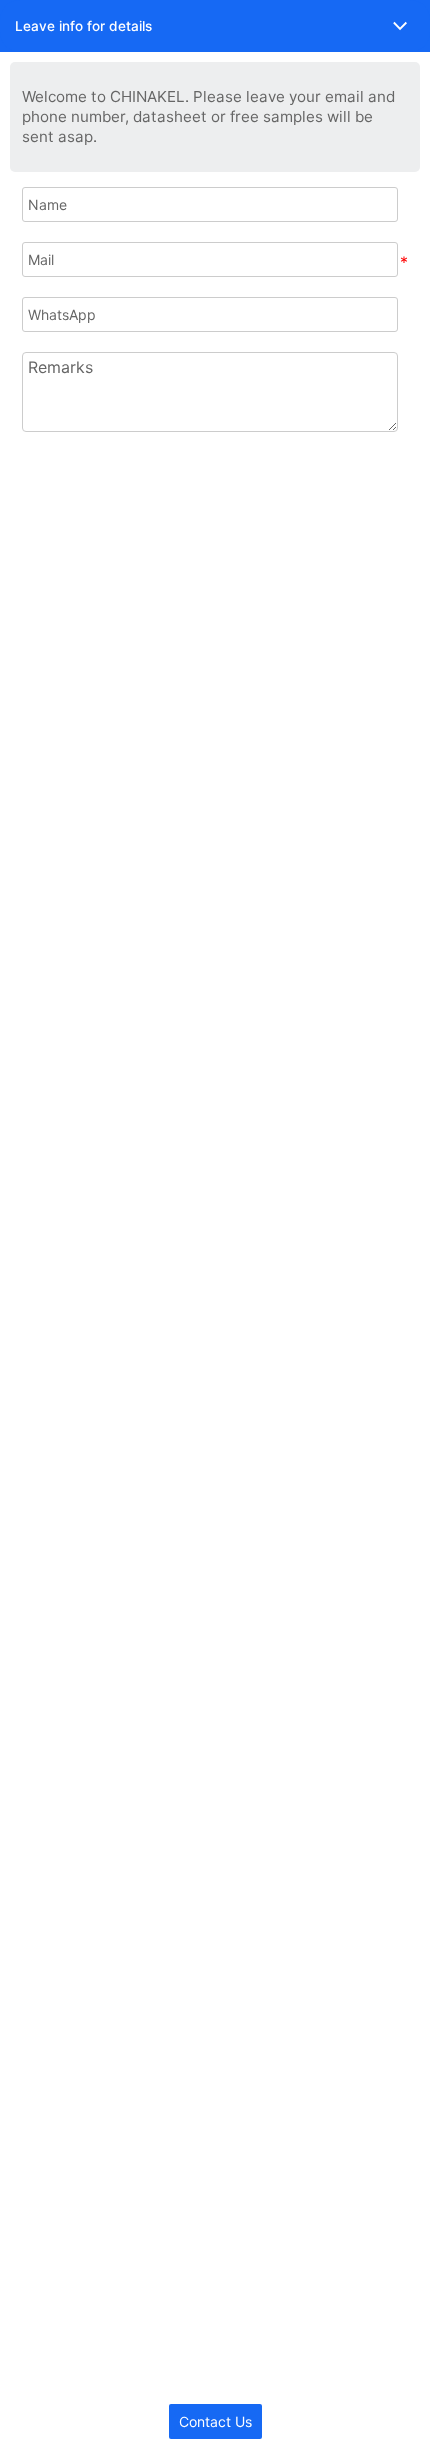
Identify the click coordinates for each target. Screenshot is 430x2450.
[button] (215, 26)
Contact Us (215, 2421)
